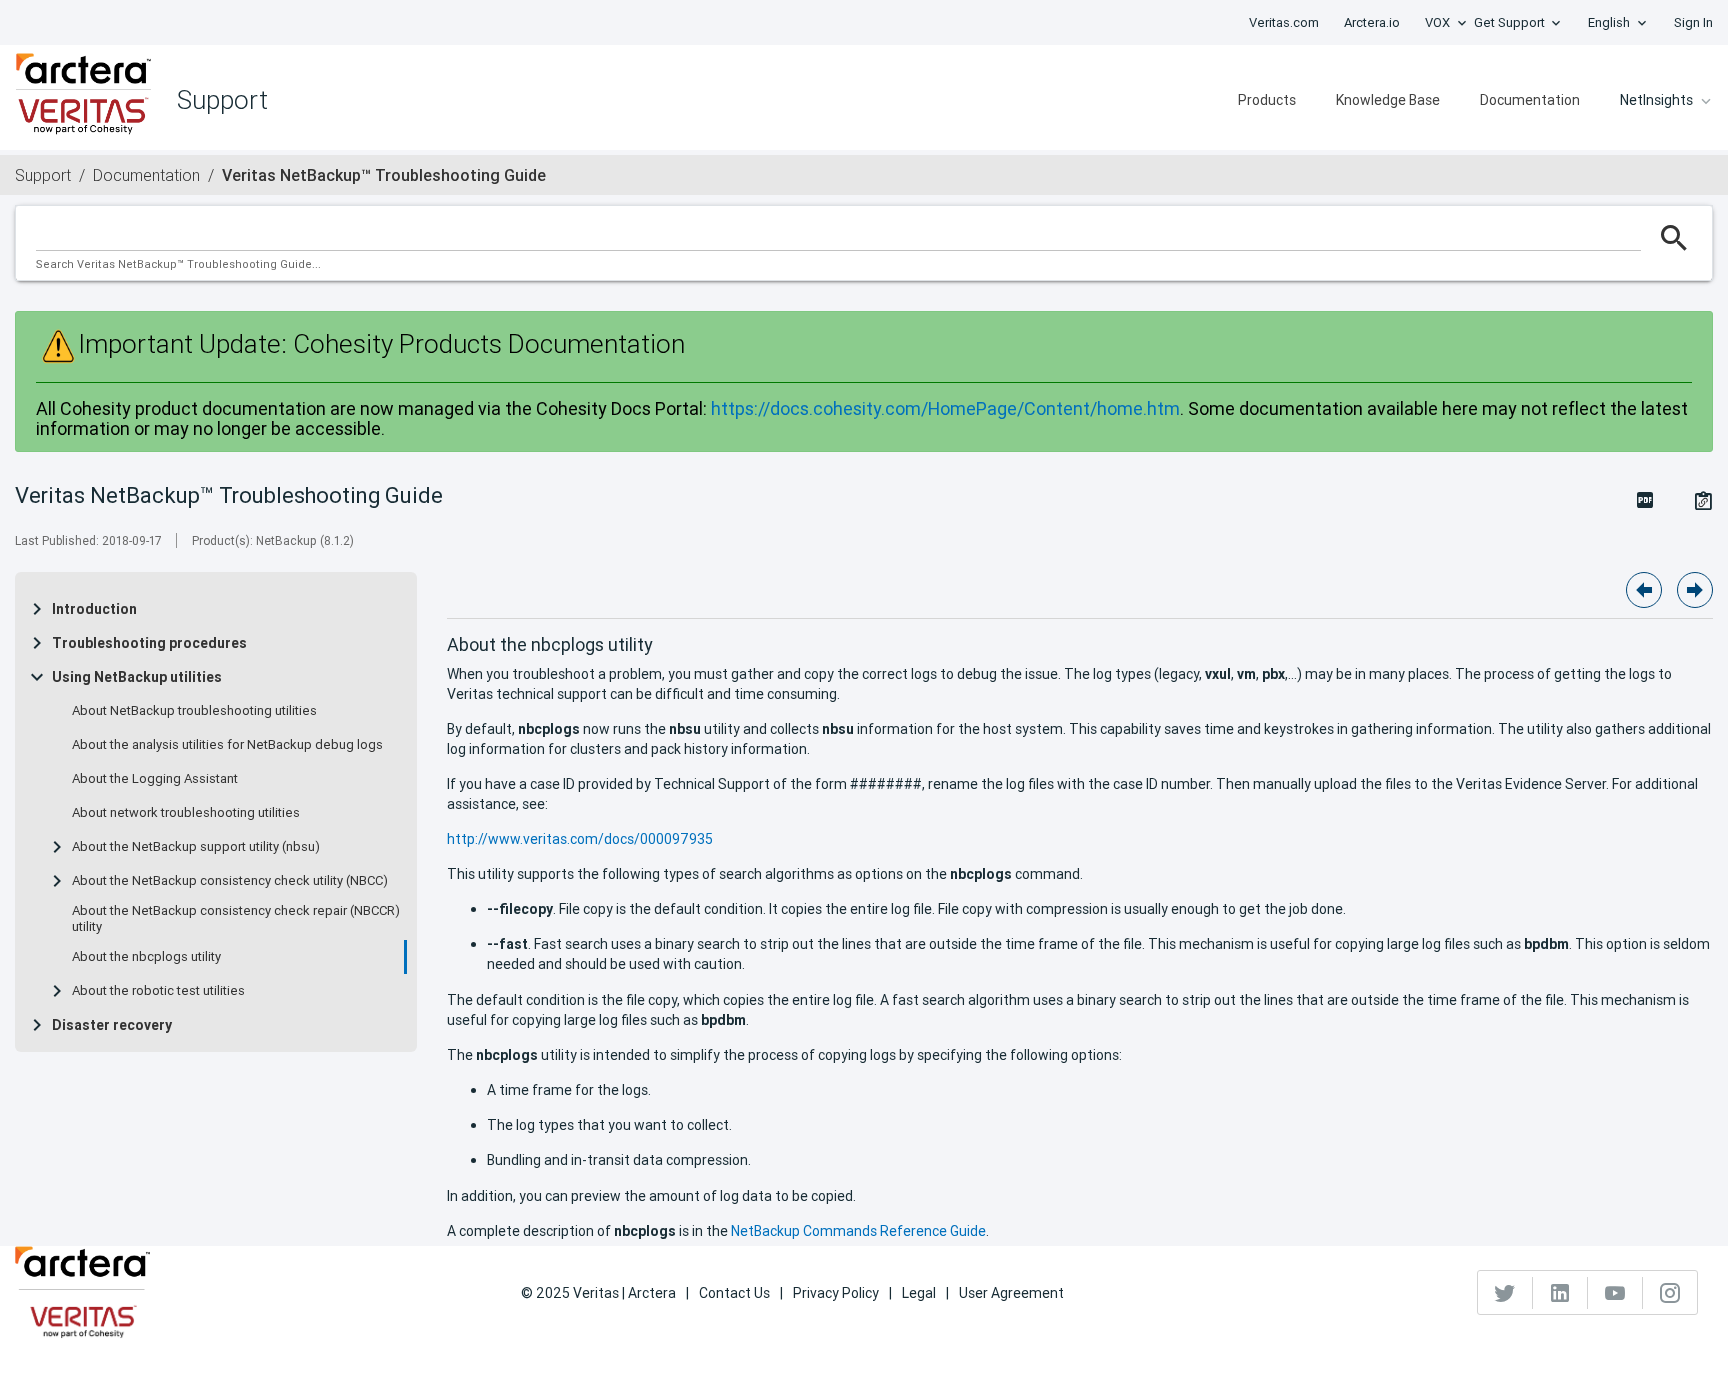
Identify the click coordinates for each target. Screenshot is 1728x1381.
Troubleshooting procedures (149, 643)
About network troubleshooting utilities (186, 813)
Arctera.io (1372, 22)
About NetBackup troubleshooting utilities (194, 711)
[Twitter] (1505, 1293)
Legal (919, 1293)
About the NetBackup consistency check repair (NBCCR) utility (236, 919)
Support (43, 175)
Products (1267, 100)
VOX (1437, 22)
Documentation (1530, 100)
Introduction (94, 609)
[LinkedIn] (1560, 1293)
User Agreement (1011, 1293)
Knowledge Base (1388, 100)
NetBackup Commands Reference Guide (858, 1231)
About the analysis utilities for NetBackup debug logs (227, 745)
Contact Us (734, 1293)
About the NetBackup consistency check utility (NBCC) (230, 881)
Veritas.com (1284, 22)
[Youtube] (1615, 1293)
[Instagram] (1670, 1293)
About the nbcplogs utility (146, 957)
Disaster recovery (112, 1025)
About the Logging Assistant (155, 779)
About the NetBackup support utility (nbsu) (196, 847)
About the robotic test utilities (158, 991)
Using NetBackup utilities (137, 677)
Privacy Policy (836, 1293)
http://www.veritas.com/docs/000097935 (580, 839)
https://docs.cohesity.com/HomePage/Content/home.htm (945, 408)
